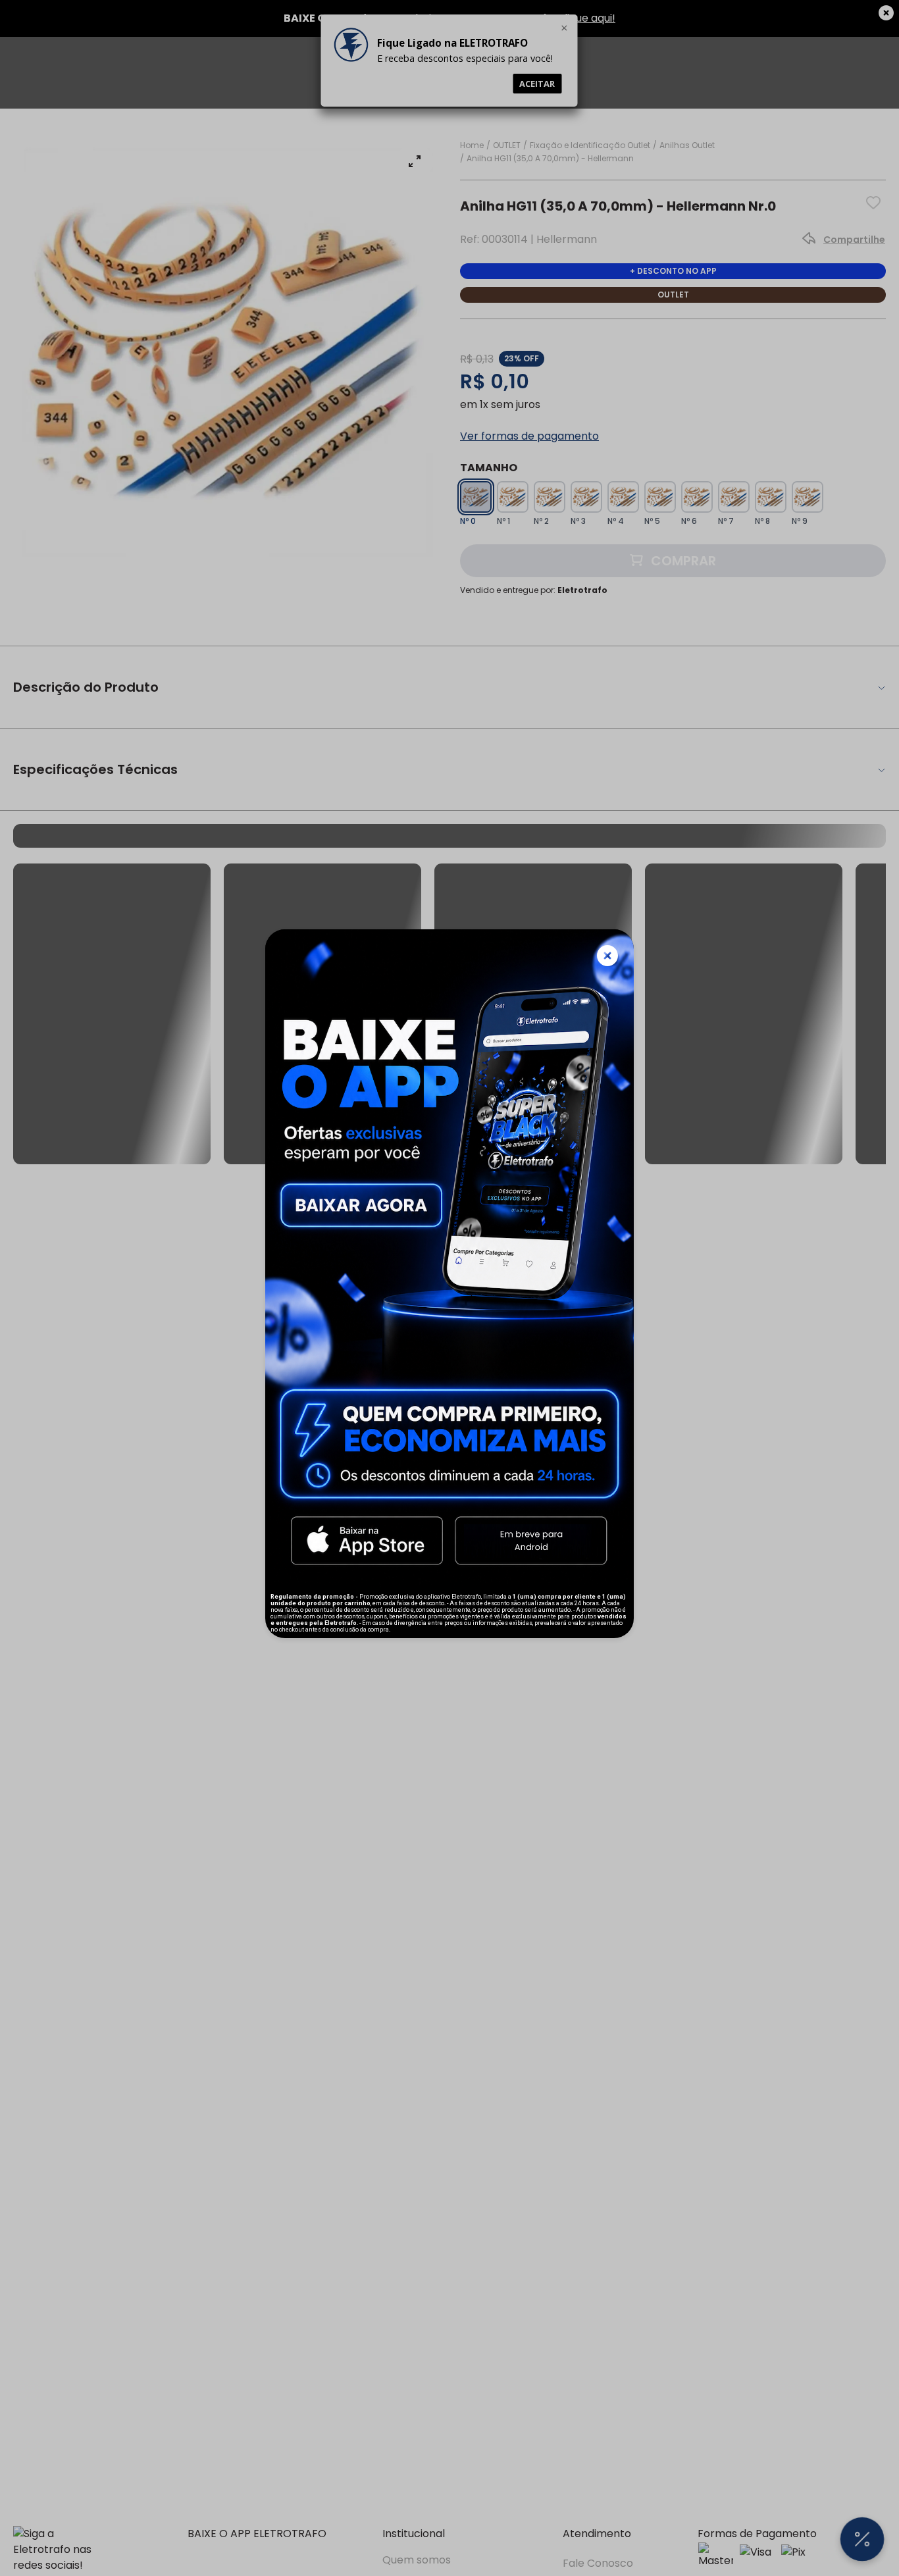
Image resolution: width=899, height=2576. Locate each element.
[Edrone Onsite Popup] (449, 1288)
